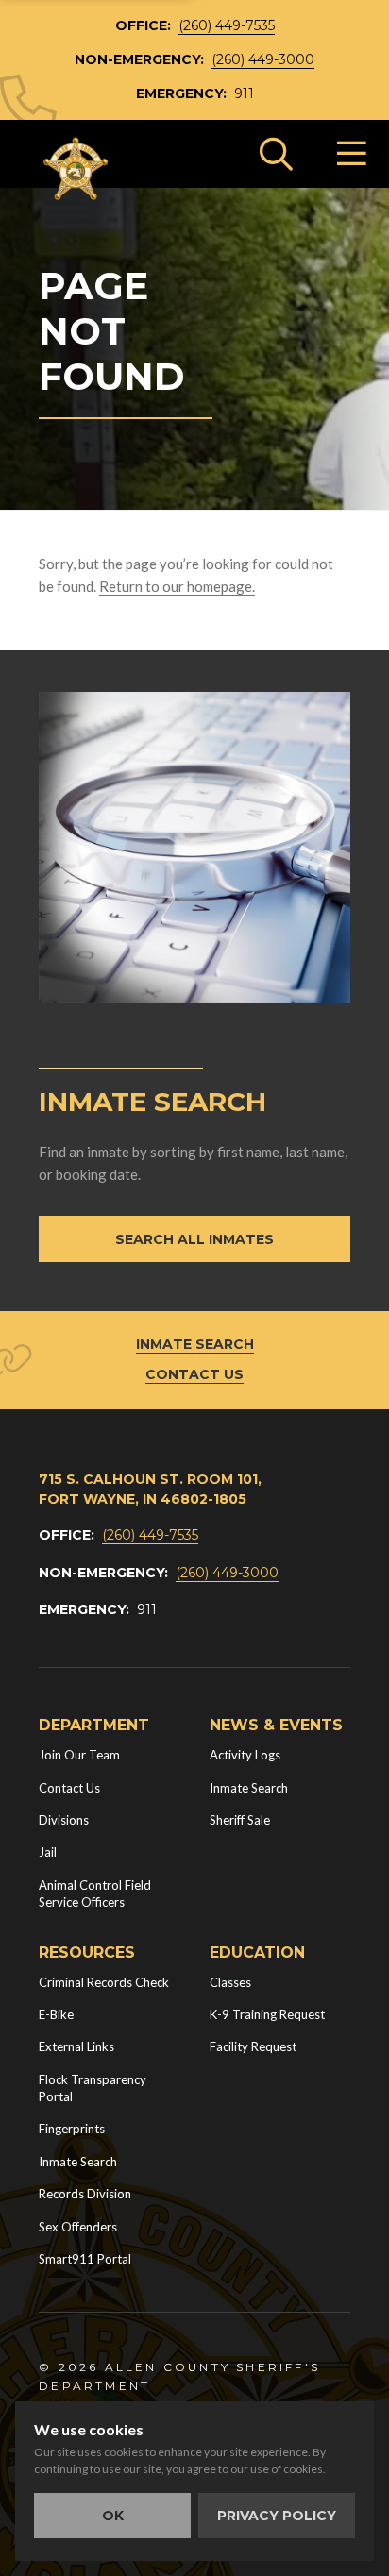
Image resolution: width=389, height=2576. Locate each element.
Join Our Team (79, 1755)
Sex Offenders (78, 2227)
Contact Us (194, 1374)
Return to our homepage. (177, 586)
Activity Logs (245, 1755)
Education (257, 1953)
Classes (230, 1982)
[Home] (76, 169)
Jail (48, 1852)
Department (94, 1725)
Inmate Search (195, 1344)
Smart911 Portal (85, 2259)
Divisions (64, 1820)
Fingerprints (72, 2129)
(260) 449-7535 (227, 25)
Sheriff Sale (240, 1820)
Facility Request (253, 2046)
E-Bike (56, 2014)
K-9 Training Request (267, 2014)
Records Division (85, 2194)
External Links (76, 2046)
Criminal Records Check (104, 1982)
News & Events (276, 1725)
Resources (87, 1953)
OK (113, 2516)
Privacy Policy (277, 2516)
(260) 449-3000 (263, 59)
